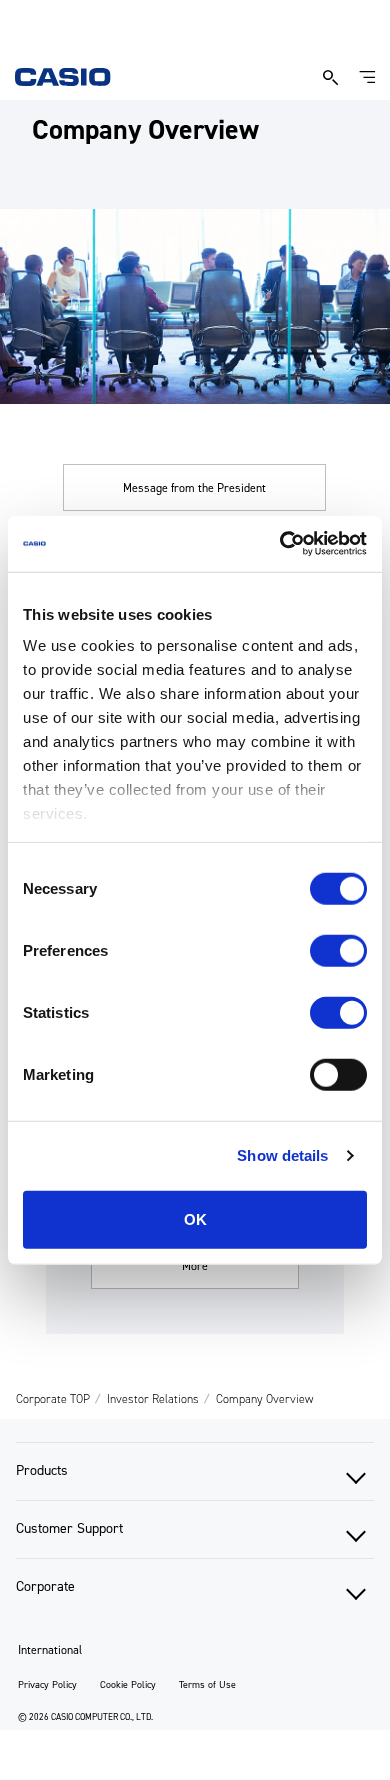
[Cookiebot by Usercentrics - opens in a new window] (280, 544)
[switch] (338, 950)
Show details (282, 1155)
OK (195, 1218)
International (50, 1650)
